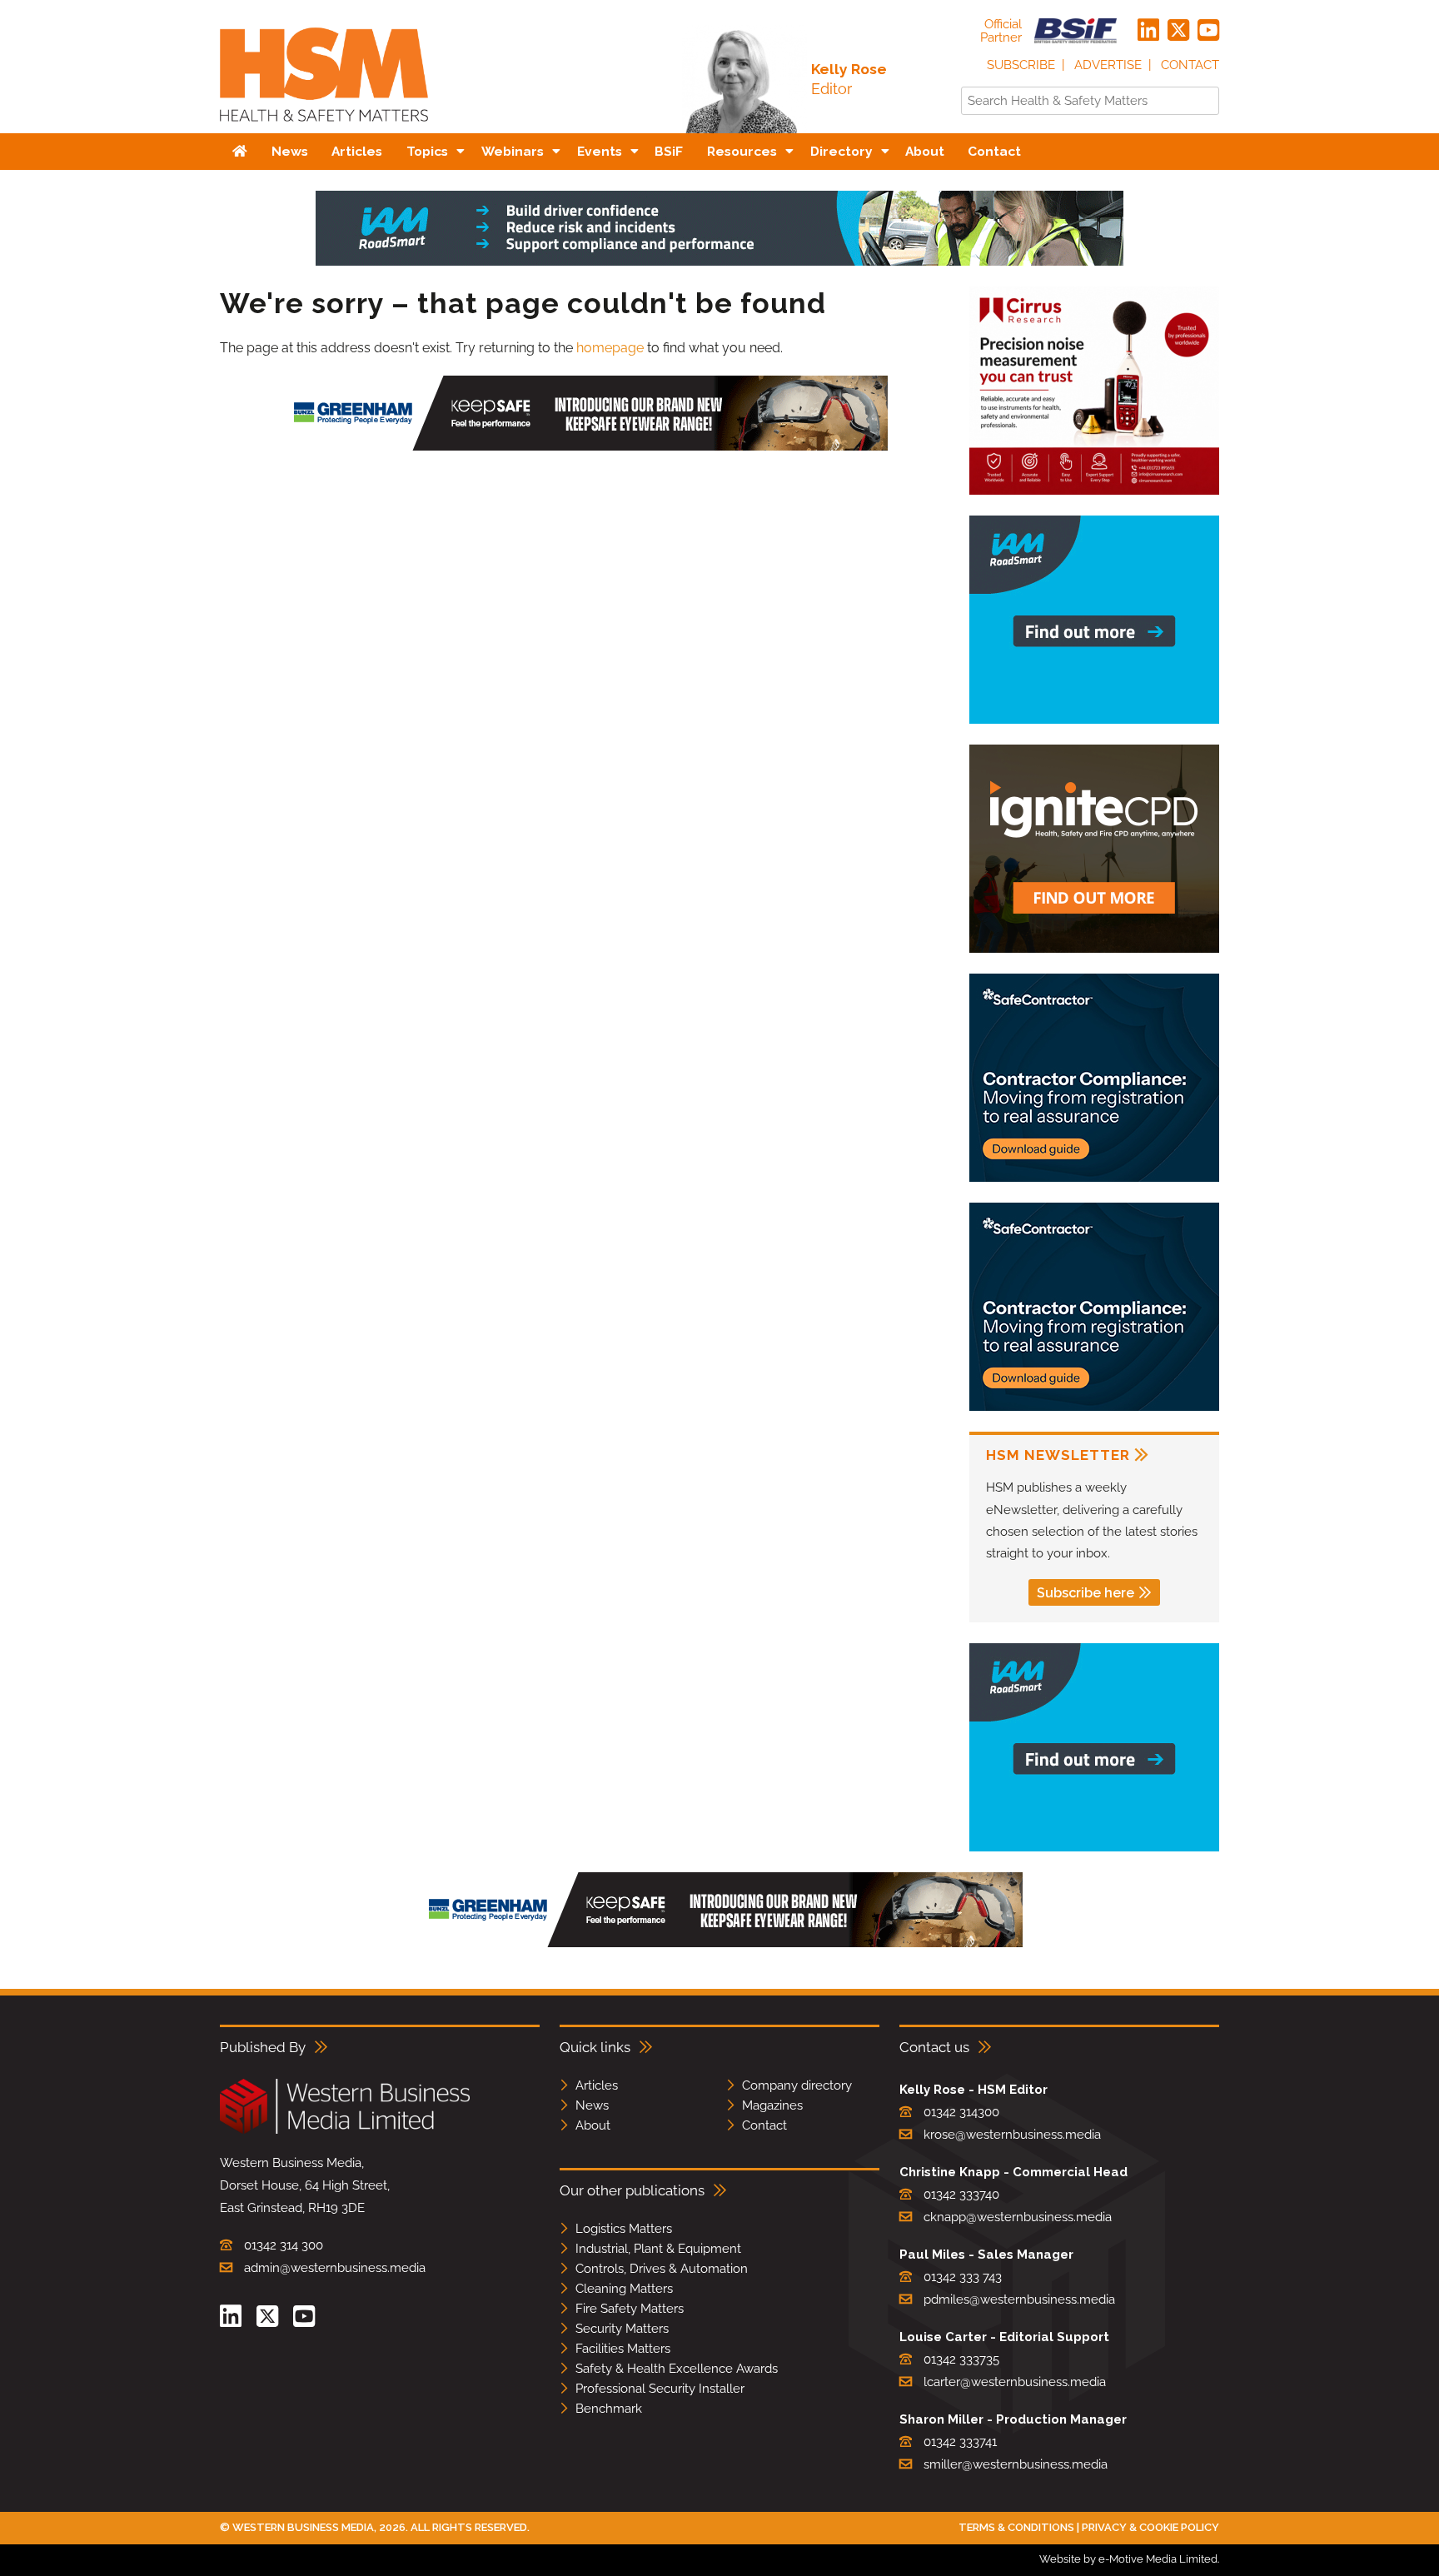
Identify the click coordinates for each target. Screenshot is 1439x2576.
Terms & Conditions (1016, 2527)
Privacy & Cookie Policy (1150, 2527)
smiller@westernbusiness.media (1016, 2464)
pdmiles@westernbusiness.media (1019, 2299)
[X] (1178, 31)
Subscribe (1021, 65)
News (592, 2105)
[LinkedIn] (1148, 31)
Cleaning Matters (624, 2289)
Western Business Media (303, 2527)
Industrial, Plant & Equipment (658, 2249)
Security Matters (622, 2329)
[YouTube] (1208, 31)
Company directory (797, 2085)
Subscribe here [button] (1085, 1593)
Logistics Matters (624, 2229)
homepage (610, 348)
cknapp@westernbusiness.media (1018, 2217)
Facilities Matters (623, 2349)
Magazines (772, 2105)
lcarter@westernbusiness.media (1015, 2382)
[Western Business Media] (345, 2131)
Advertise (1108, 65)
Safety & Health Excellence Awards (677, 2369)
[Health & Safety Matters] (324, 127)
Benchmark (609, 2409)
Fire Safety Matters (630, 2309)
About (593, 2125)
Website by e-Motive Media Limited (1128, 2559)
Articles (597, 2085)
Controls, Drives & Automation (662, 2269)
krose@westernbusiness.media (1012, 2135)
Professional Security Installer (660, 2389)
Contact (1190, 65)
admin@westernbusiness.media (335, 2268)
